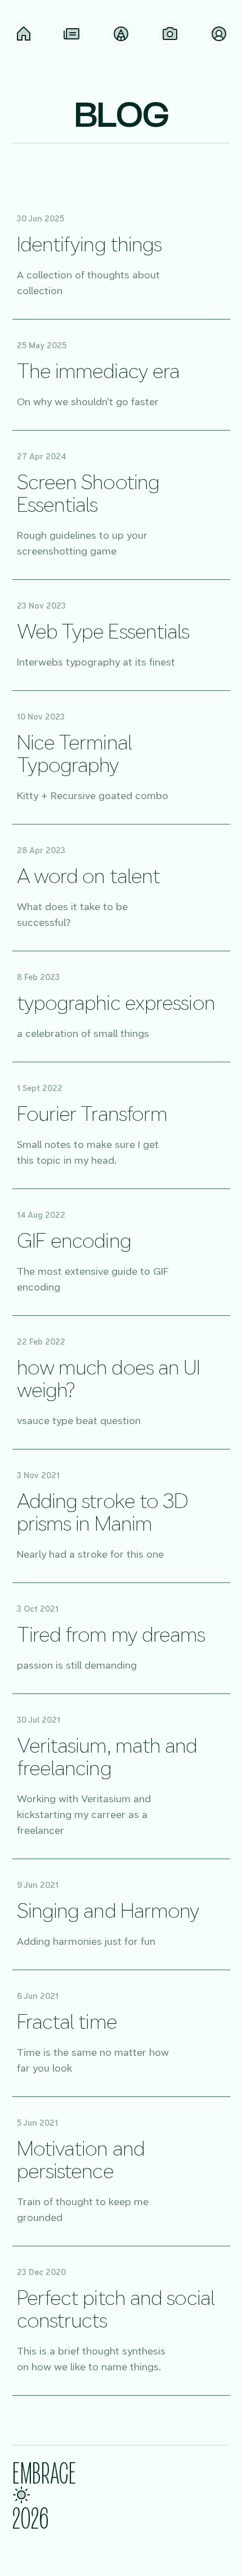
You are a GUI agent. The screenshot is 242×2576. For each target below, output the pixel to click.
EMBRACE (44, 2472)
